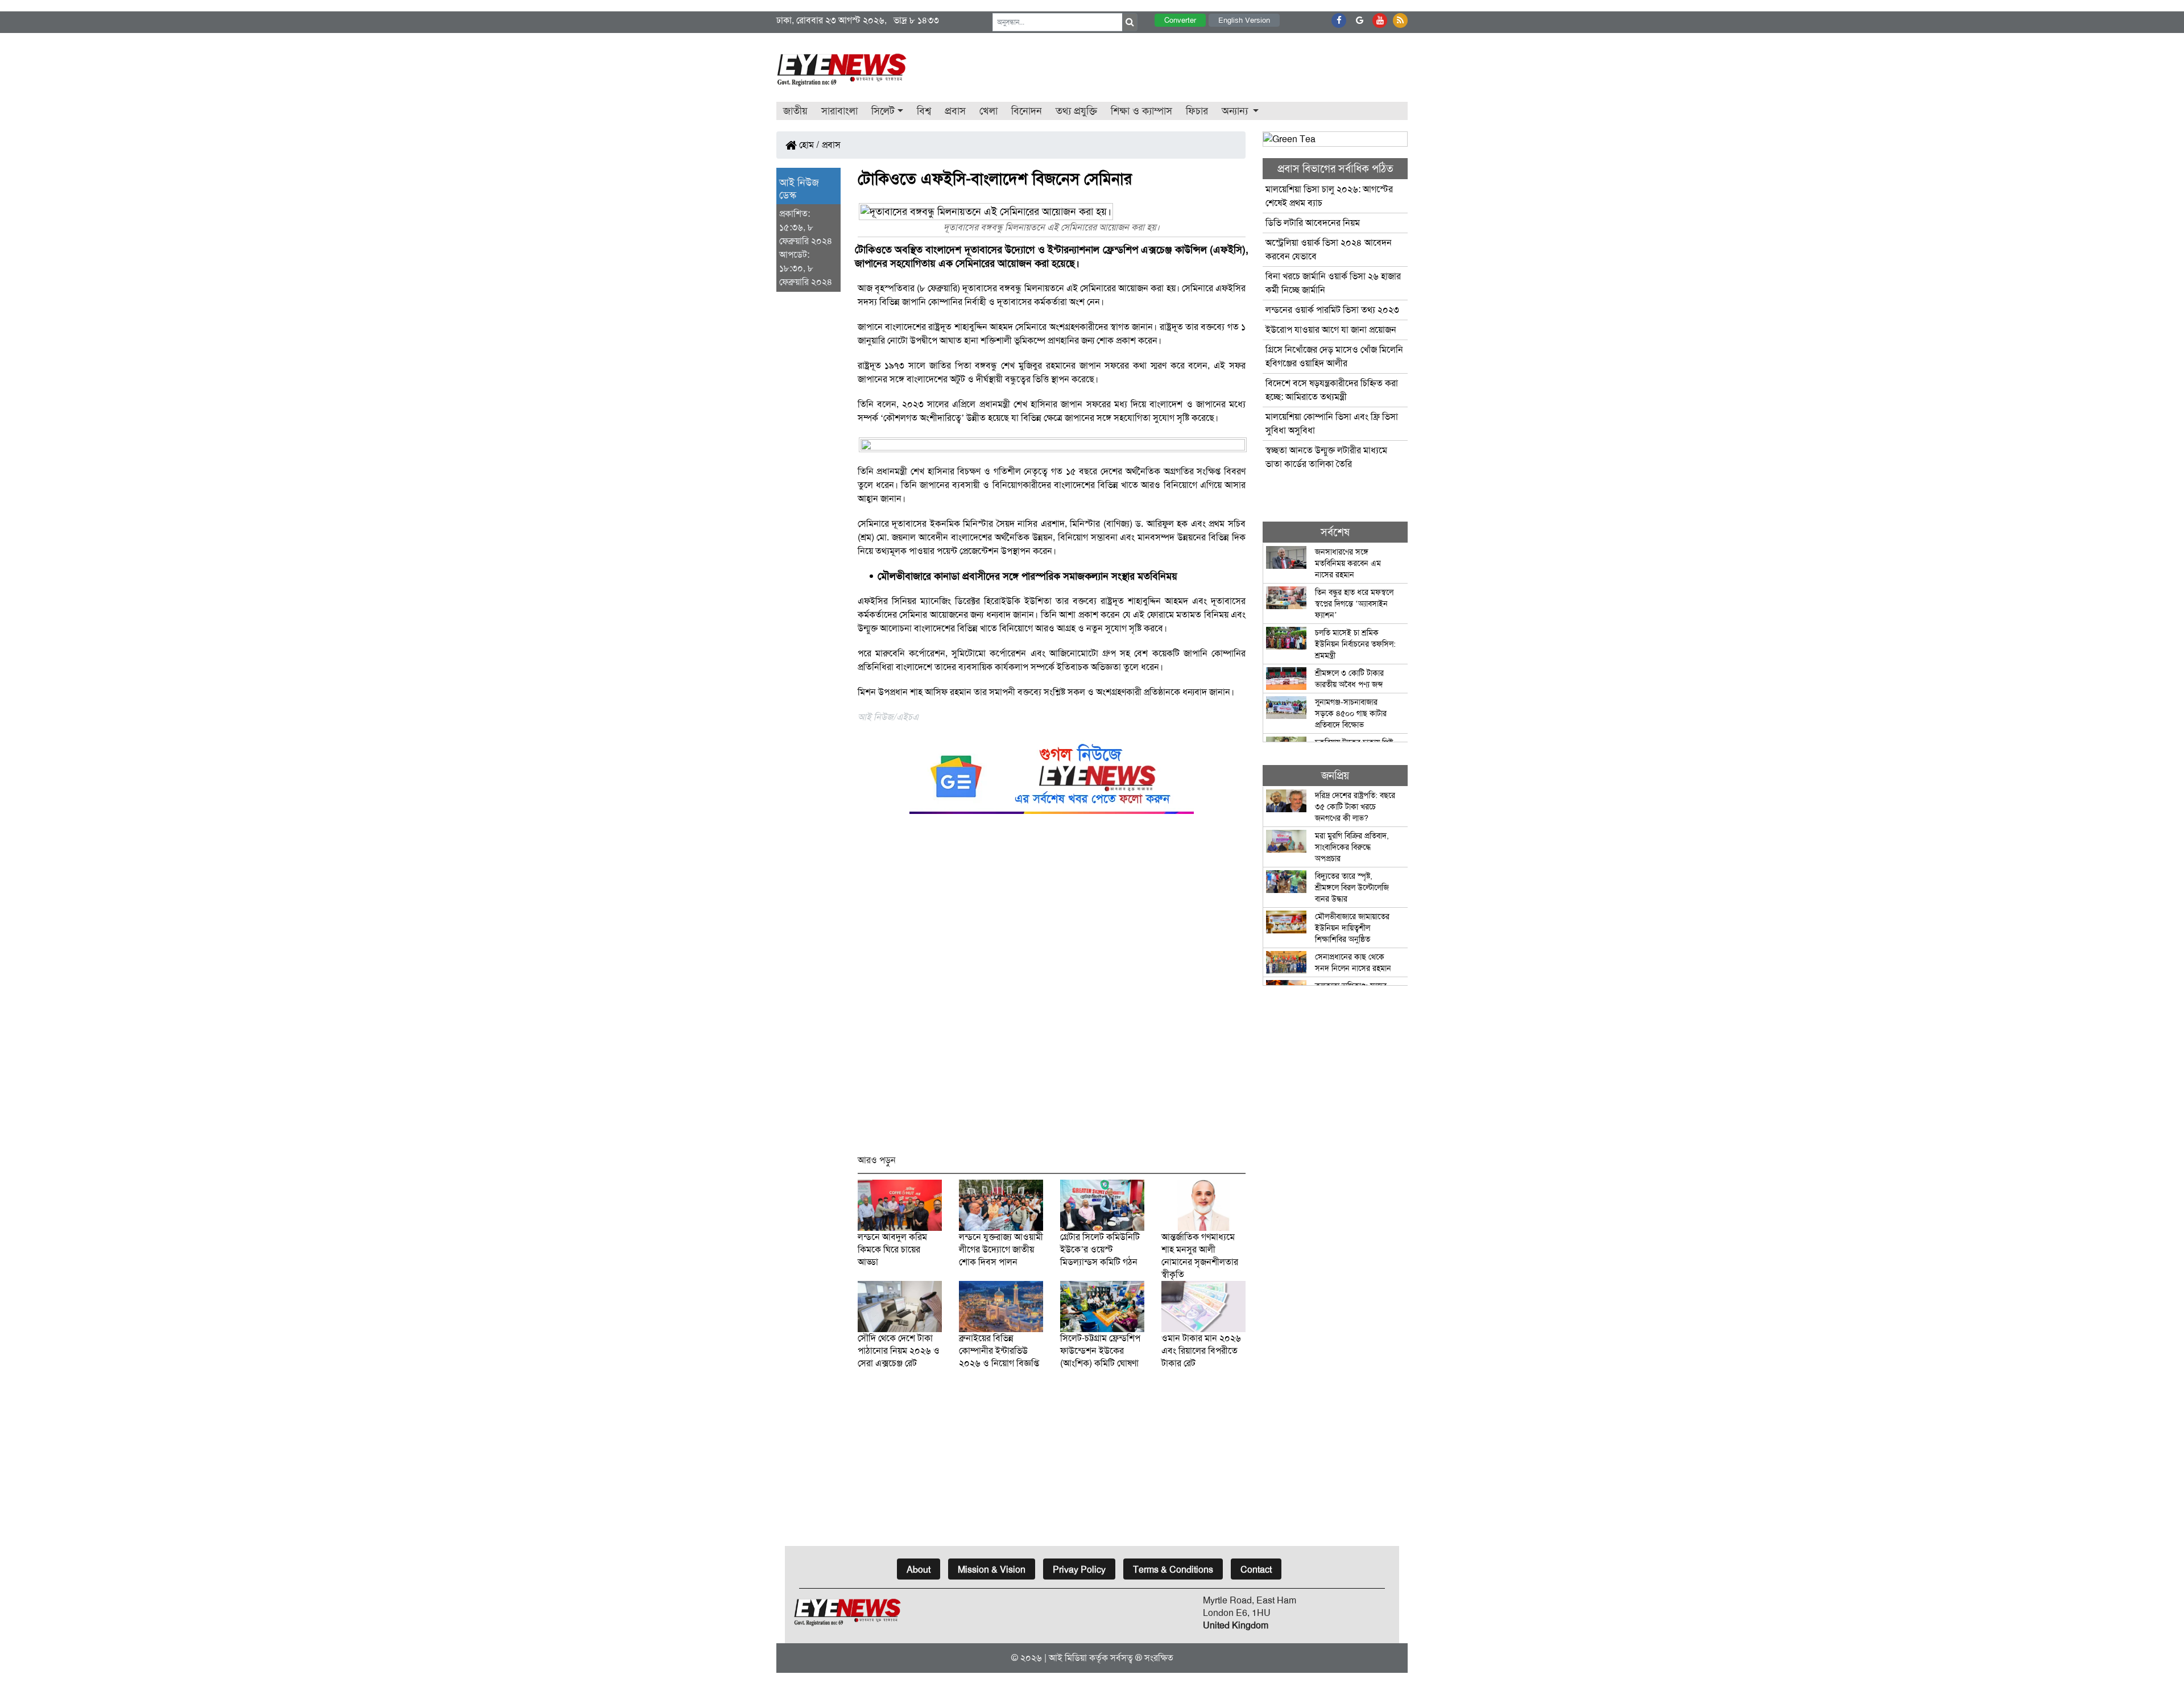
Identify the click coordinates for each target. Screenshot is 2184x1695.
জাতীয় (795, 111)
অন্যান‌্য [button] (1236, 111)
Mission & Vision (992, 1570)
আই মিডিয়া (1068, 1658)
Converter (1180, 20)
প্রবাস (955, 111)
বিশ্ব (924, 111)
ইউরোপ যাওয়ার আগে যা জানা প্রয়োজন (1331, 330)
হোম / (808, 145)
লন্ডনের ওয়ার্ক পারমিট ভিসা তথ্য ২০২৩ (1333, 310)
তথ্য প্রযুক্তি (1076, 111)
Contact (1256, 1570)
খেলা (988, 111)
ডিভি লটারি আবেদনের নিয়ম (1313, 223)
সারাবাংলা (839, 111)
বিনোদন (1027, 111)
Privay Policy (1079, 1570)
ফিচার (1197, 111)
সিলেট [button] (883, 111)
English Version (1244, 20)
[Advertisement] (1052, 989)
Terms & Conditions (1173, 1570)
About (919, 1570)
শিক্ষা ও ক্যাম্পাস (1141, 111)
